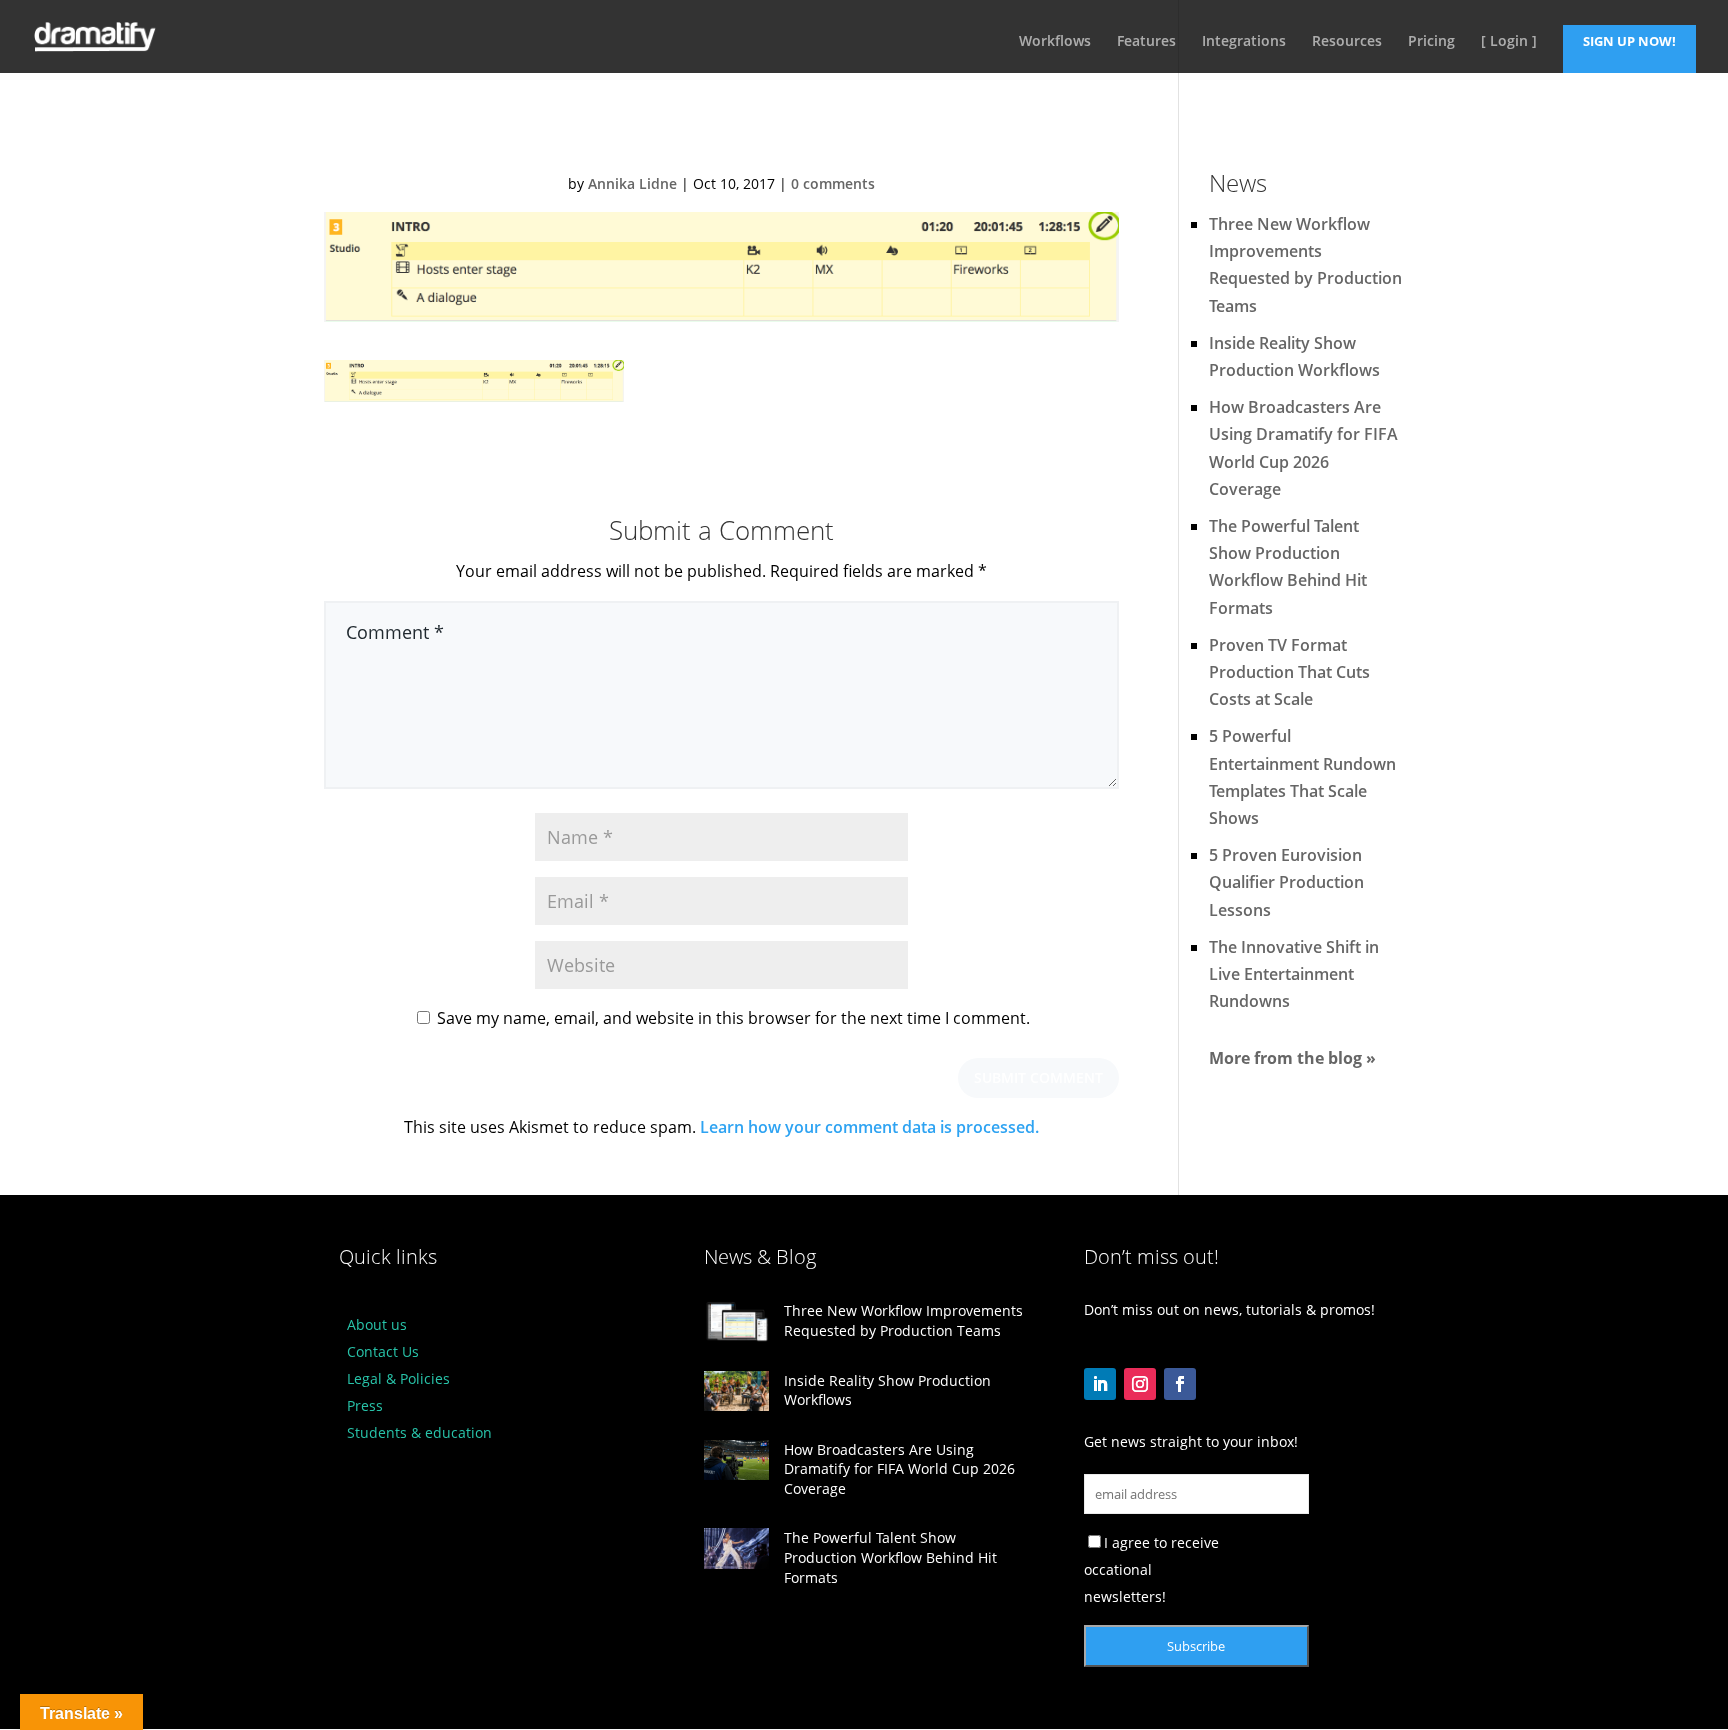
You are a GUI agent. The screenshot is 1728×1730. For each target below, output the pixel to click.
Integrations (1244, 42)
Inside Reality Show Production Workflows (887, 1390)
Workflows (1055, 42)
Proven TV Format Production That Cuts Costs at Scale (1289, 672)
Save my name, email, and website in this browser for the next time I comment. (733, 1018)
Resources (1347, 42)
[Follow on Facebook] (1180, 1384)
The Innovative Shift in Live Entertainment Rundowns (1294, 974)
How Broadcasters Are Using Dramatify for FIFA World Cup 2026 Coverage (899, 1469)
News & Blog (760, 1256)
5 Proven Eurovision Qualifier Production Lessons (1286, 882)
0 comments (833, 183)
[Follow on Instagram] (1140, 1384)
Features (1146, 42)
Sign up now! (1629, 41)
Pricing (1431, 42)
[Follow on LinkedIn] (1100, 1384)
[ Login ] (1509, 42)
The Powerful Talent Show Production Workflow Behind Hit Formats (890, 1557)
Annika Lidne (632, 183)
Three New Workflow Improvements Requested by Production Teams (903, 1320)
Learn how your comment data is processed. (869, 1127)
